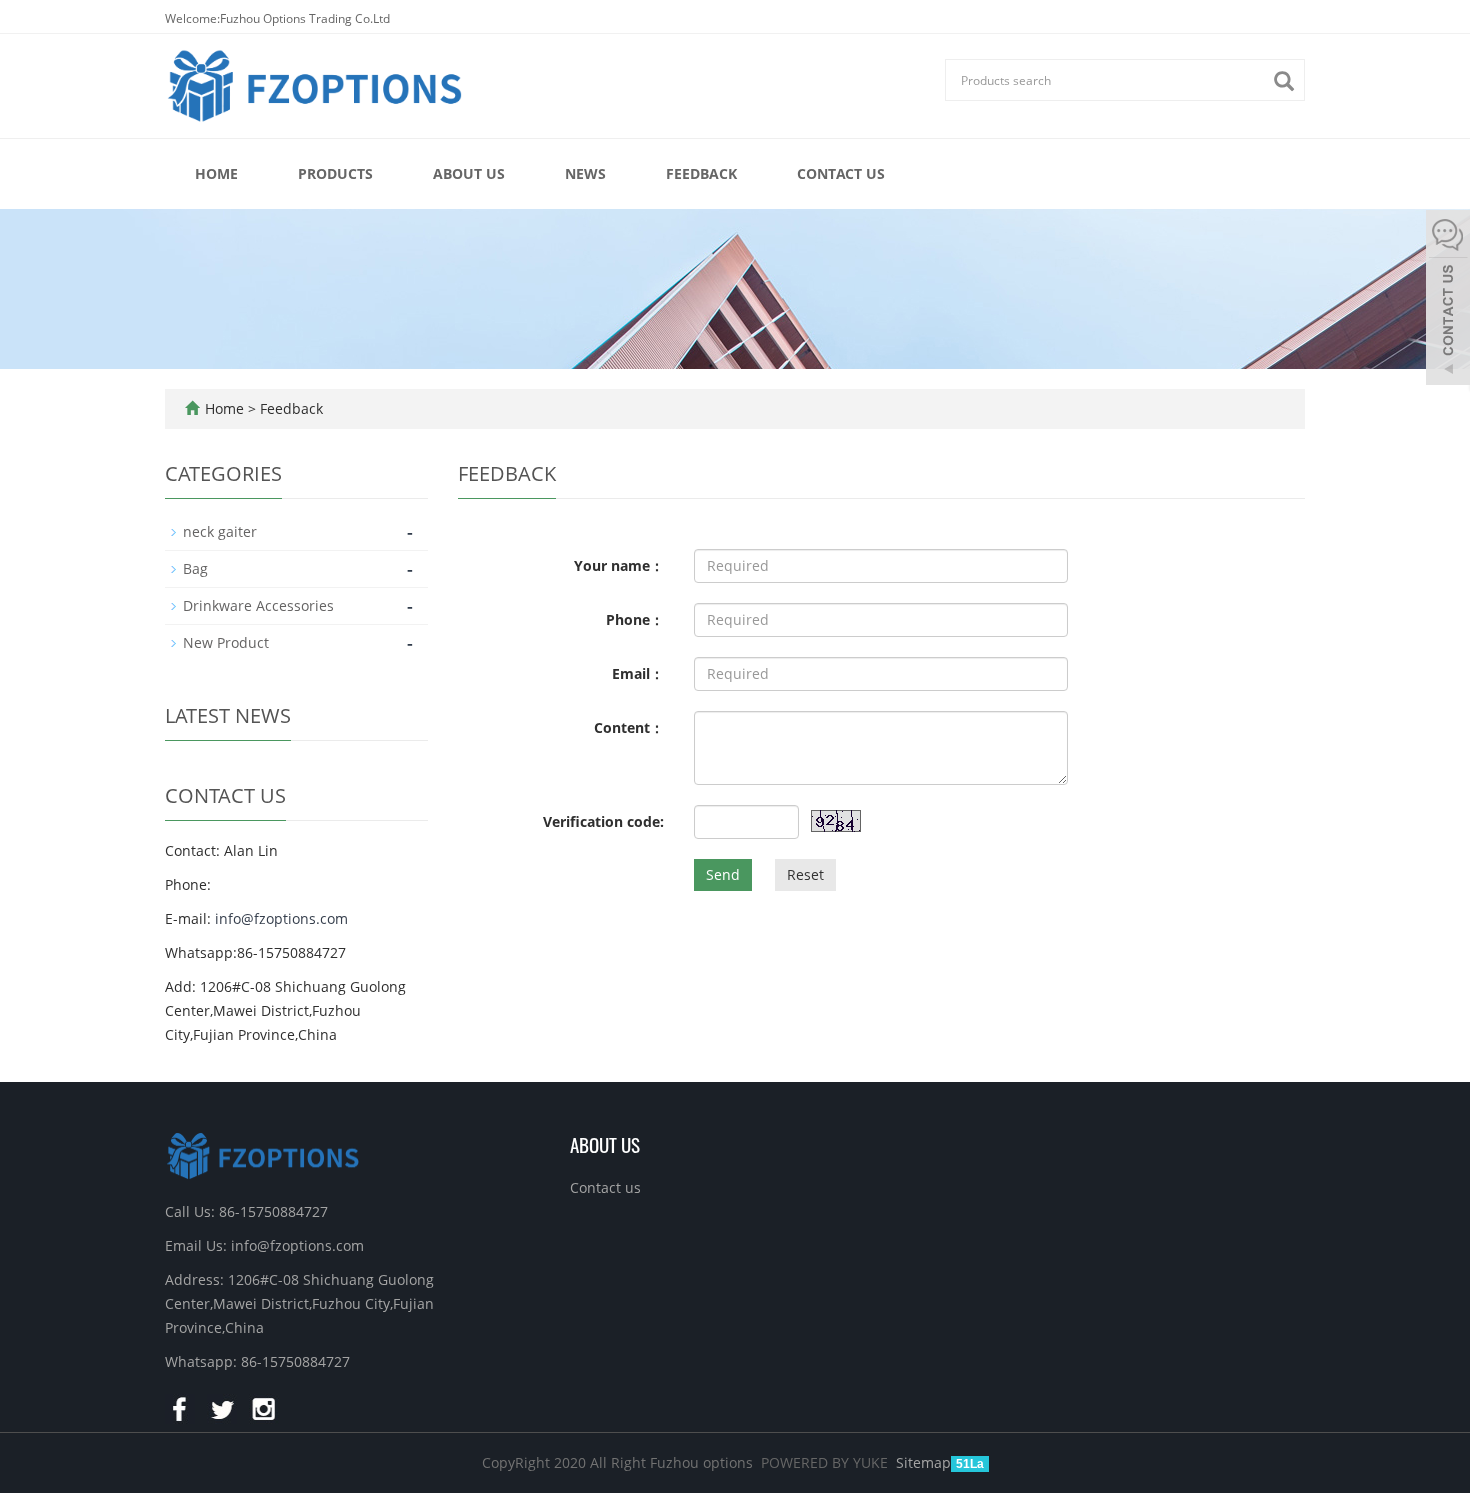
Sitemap (923, 1462)
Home (216, 173)
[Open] (1448, 300)
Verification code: (603, 821)
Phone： (635, 619)
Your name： (619, 565)
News (585, 173)
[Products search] (1289, 81)
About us (469, 173)
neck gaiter (220, 531)
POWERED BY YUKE (826, 1462)
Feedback (701, 173)
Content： (629, 727)
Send (723, 874)
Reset (805, 874)
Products (335, 173)
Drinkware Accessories (258, 605)
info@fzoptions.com (281, 918)
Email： (638, 673)
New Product (226, 642)
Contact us (841, 173)
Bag (195, 568)
